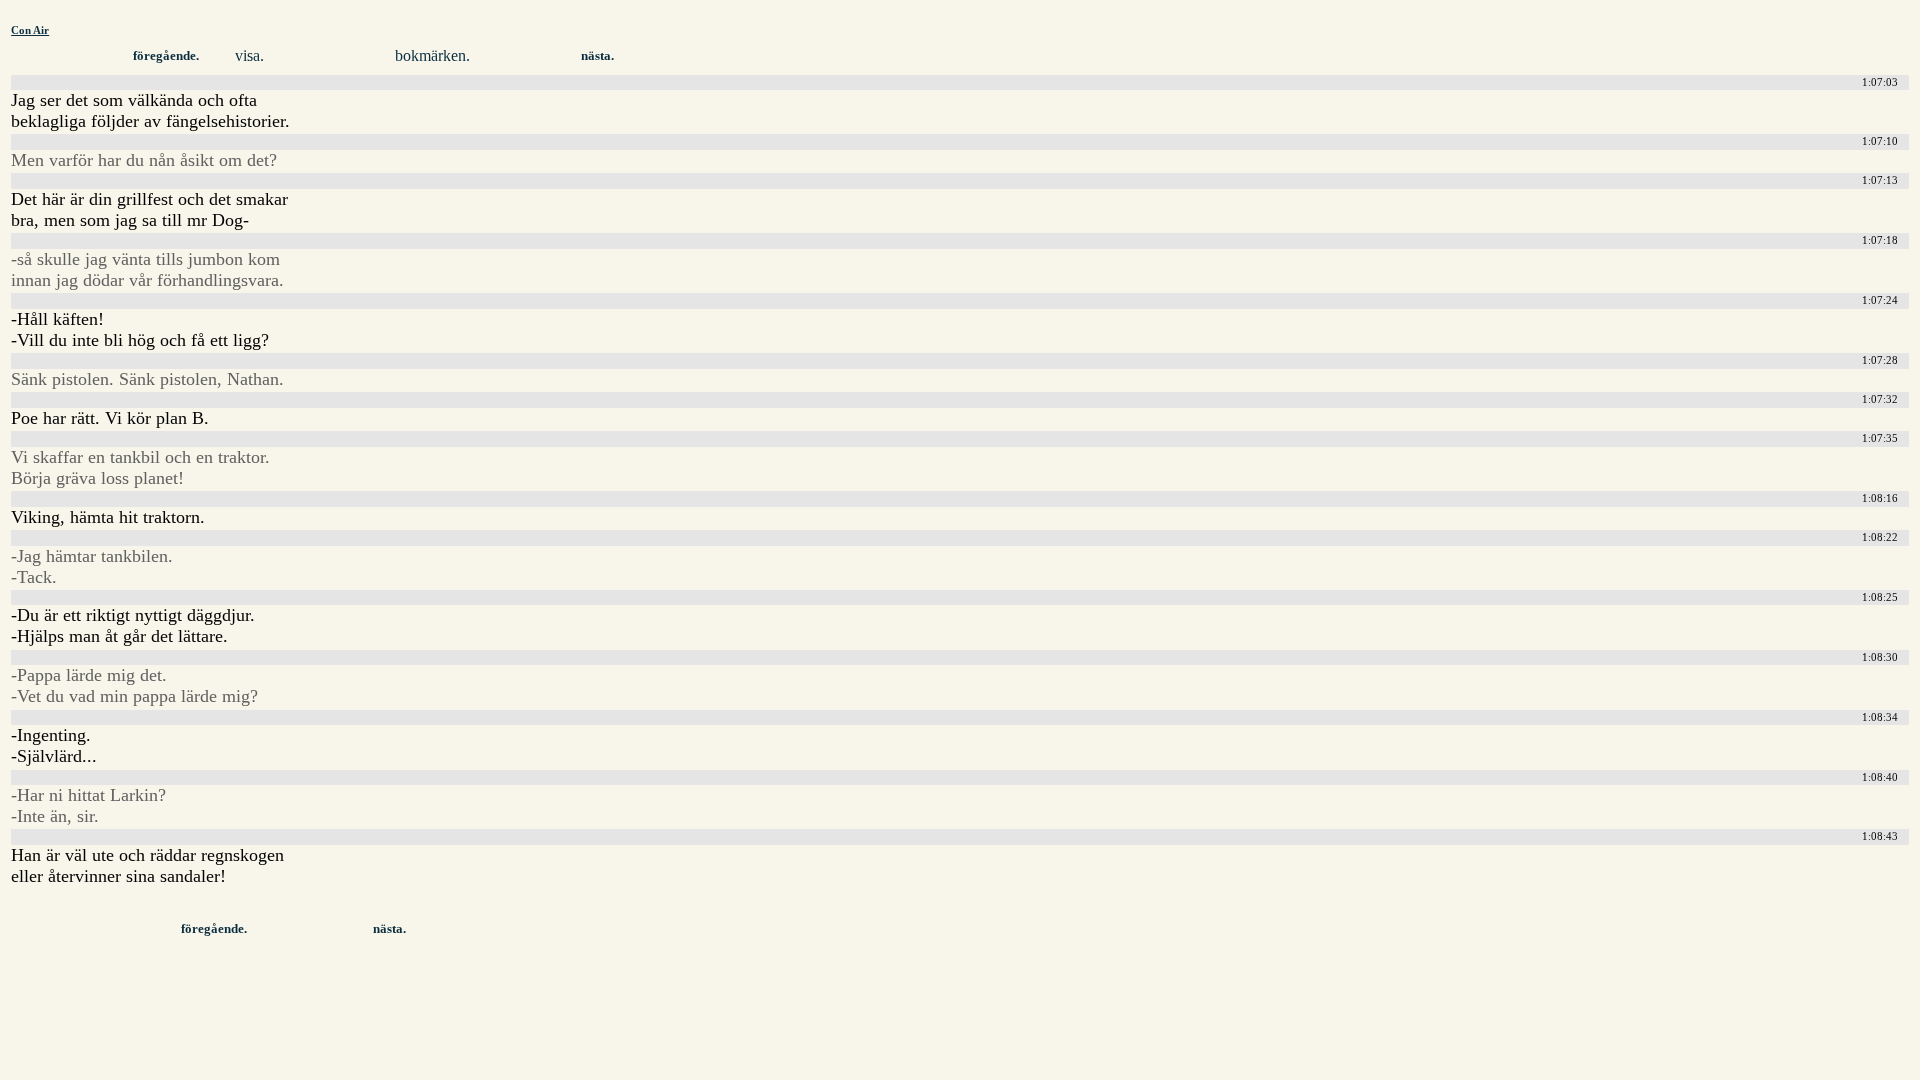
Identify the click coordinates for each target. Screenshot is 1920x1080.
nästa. (597, 56)
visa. (249, 55)
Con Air (30, 30)
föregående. (166, 56)
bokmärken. (432, 55)
